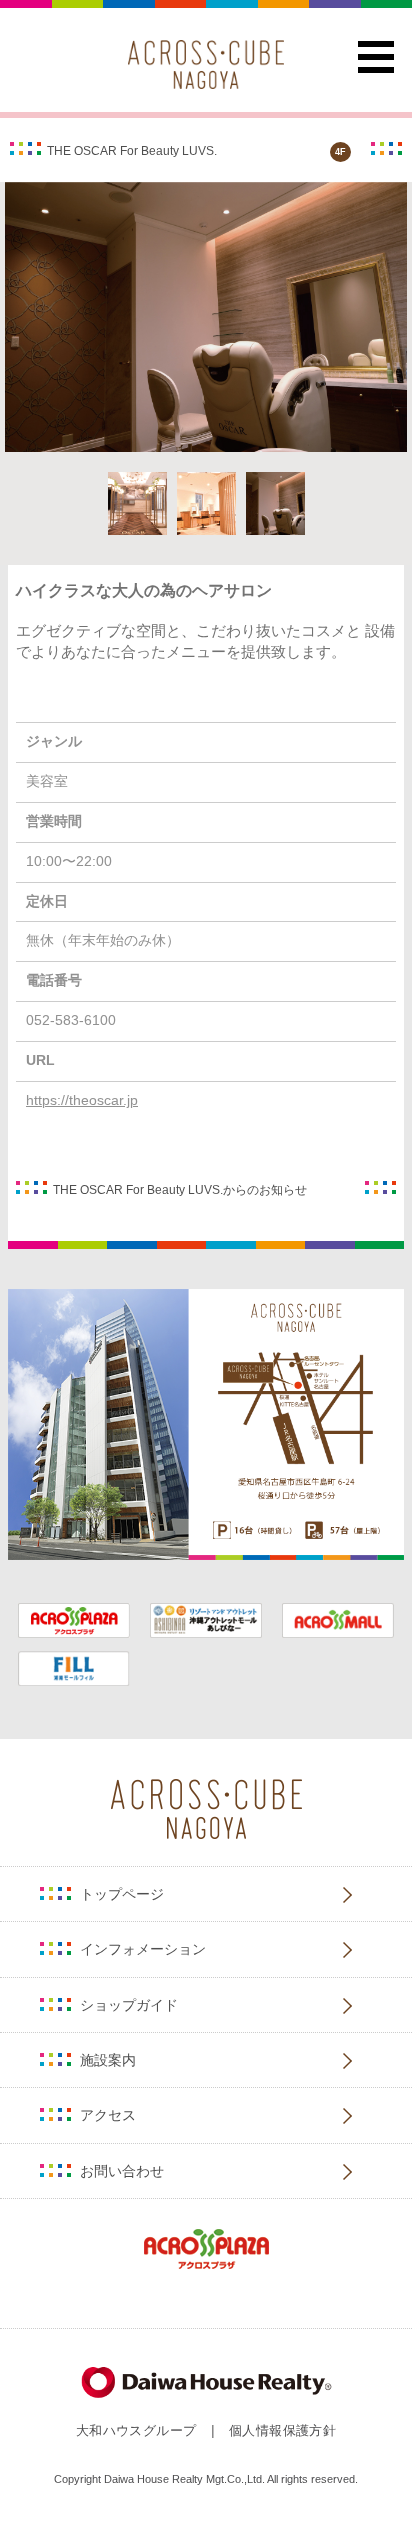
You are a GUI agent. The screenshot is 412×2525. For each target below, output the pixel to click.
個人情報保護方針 (282, 2430)
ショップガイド (129, 2005)
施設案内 (108, 2060)
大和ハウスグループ (136, 2430)
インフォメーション (143, 1949)
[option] (206, 317)
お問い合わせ (122, 2171)
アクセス (108, 2115)
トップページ (122, 1894)
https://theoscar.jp (82, 1100)
